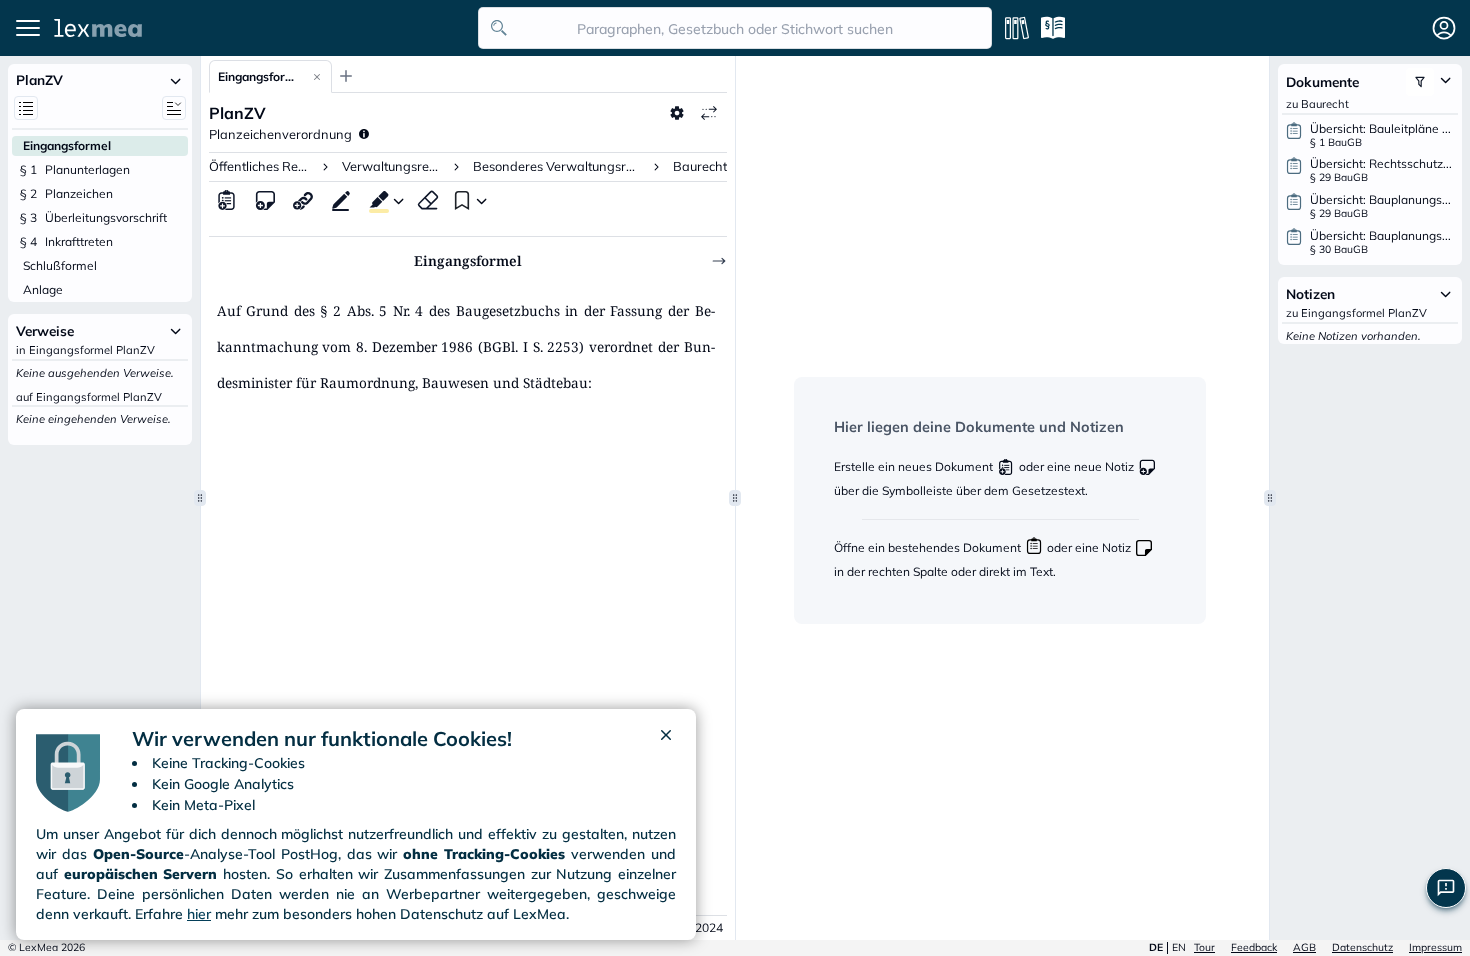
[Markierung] (375, 200)
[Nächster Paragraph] (719, 261)
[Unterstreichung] (341, 200)
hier (199, 914)
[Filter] (1420, 82)
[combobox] (735, 28)
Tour (1204, 947)
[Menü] (28, 28)
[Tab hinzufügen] (346, 76)
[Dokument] (227, 200)
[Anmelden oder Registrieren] (1444, 28)
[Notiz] (265, 200)
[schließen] (666, 739)
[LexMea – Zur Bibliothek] (260, 28)
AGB (1304, 947)
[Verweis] (303, 200)
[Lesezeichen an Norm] (460, 200)
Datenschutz (1362, 947)
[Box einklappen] (176, 80)
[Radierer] (428, 200)
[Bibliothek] (1017, 28)
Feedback (1254, 947)
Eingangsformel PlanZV (260, 76)
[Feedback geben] (1446, 888)
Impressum (1435, 947)
